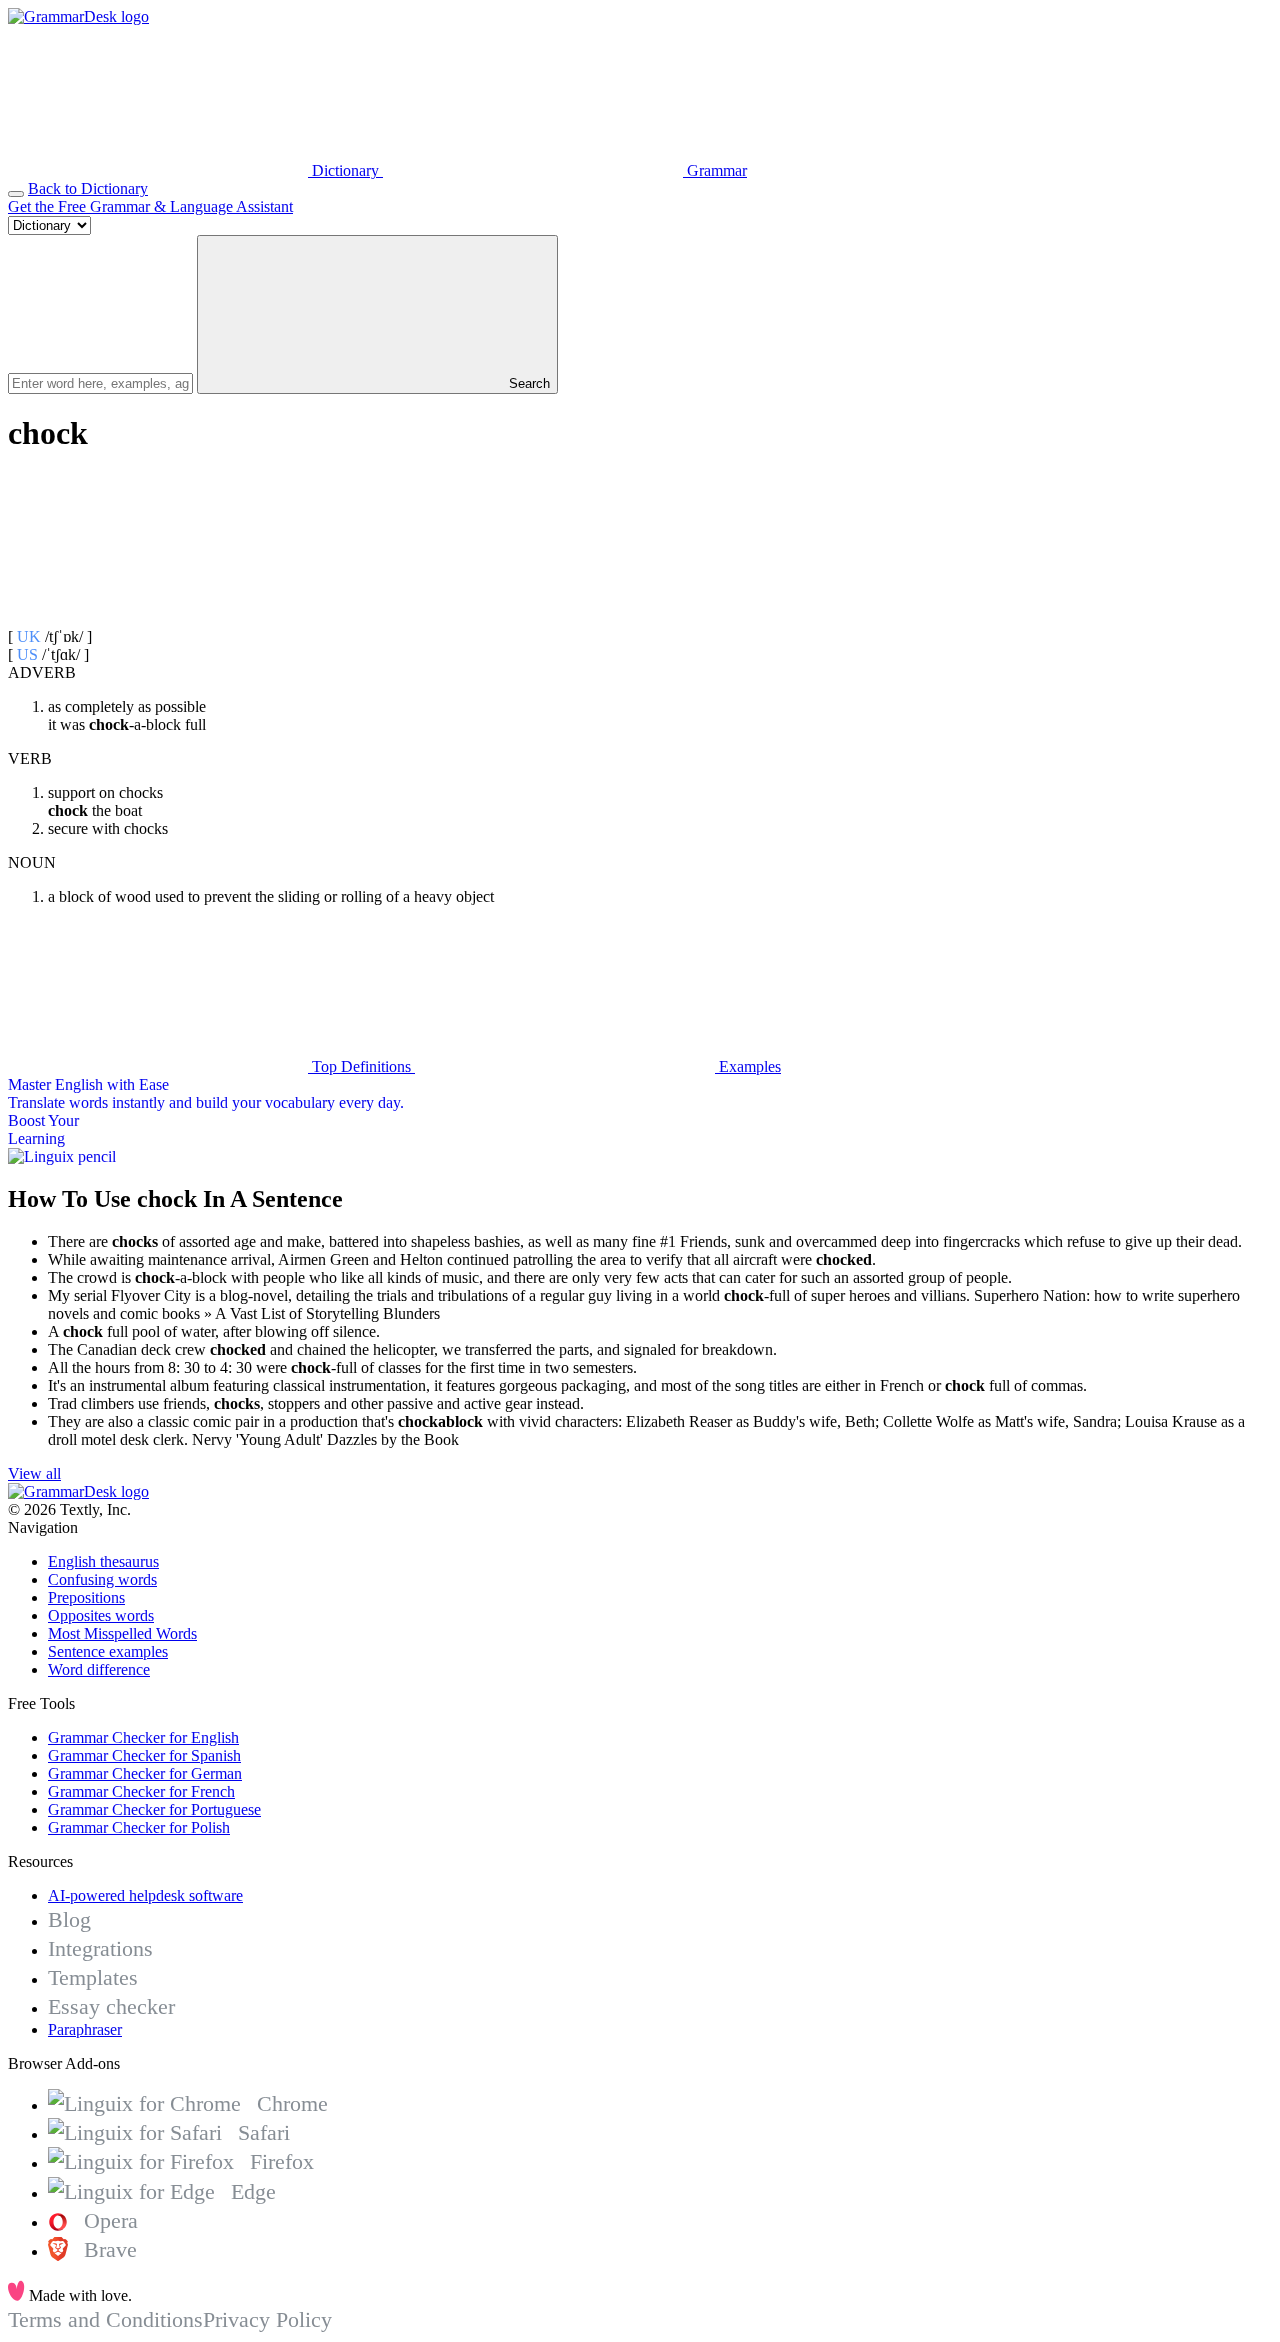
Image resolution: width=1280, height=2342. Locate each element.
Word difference (99, 1669)
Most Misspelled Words (122, 1633)
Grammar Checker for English (143, 1737)
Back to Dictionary (88, 188)
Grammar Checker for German (145, 1773)
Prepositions (86, 1597)
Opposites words (101, 1615)
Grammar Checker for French (141, 1791)
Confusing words (102, 1579)
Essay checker (111, 2006)
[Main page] (78, 16)
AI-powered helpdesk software (145, 1895)
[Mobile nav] (16, 194)
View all (34, 1473)
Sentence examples (108, 1651)
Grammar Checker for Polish (139, 1827)
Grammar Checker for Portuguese (154, 1809)
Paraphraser (85, 2029)
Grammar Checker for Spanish (144, 1755)
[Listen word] (158, 618)
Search (527, 383)
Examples (748, 1066)
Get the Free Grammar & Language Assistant (150, 206)
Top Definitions (361, 1066)
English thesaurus (103, 1561)
